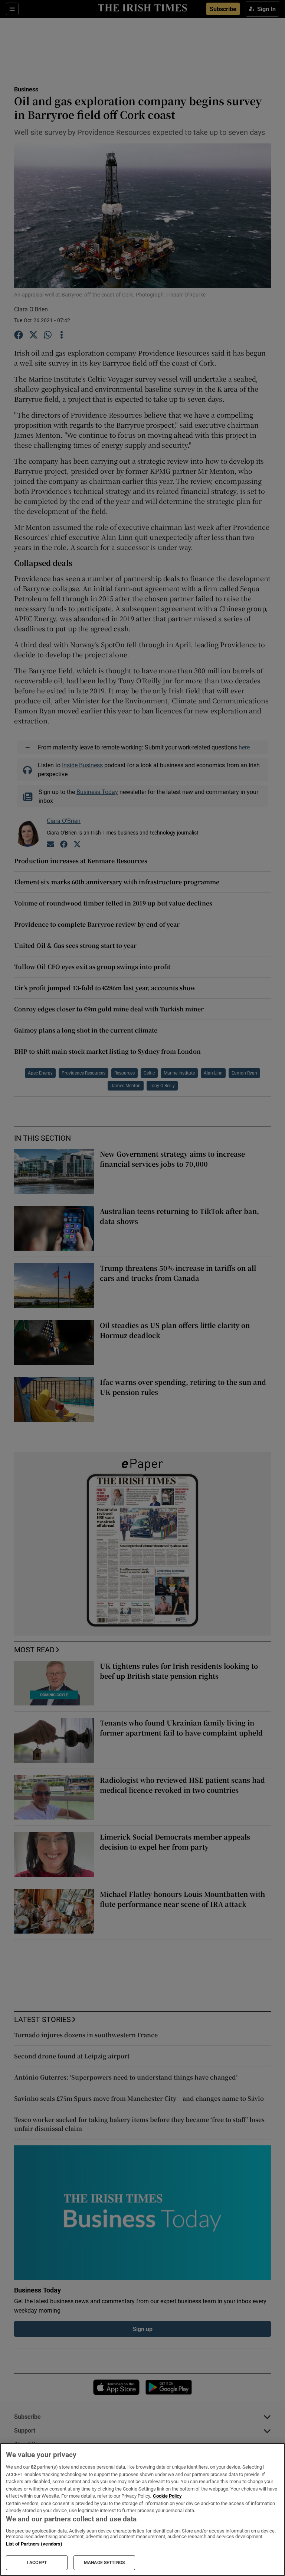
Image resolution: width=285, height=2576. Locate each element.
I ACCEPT (37, 2563)
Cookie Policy (167, 2496)
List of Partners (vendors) (34, 2544)
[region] (142, 2509)
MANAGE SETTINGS (104, 2563)
